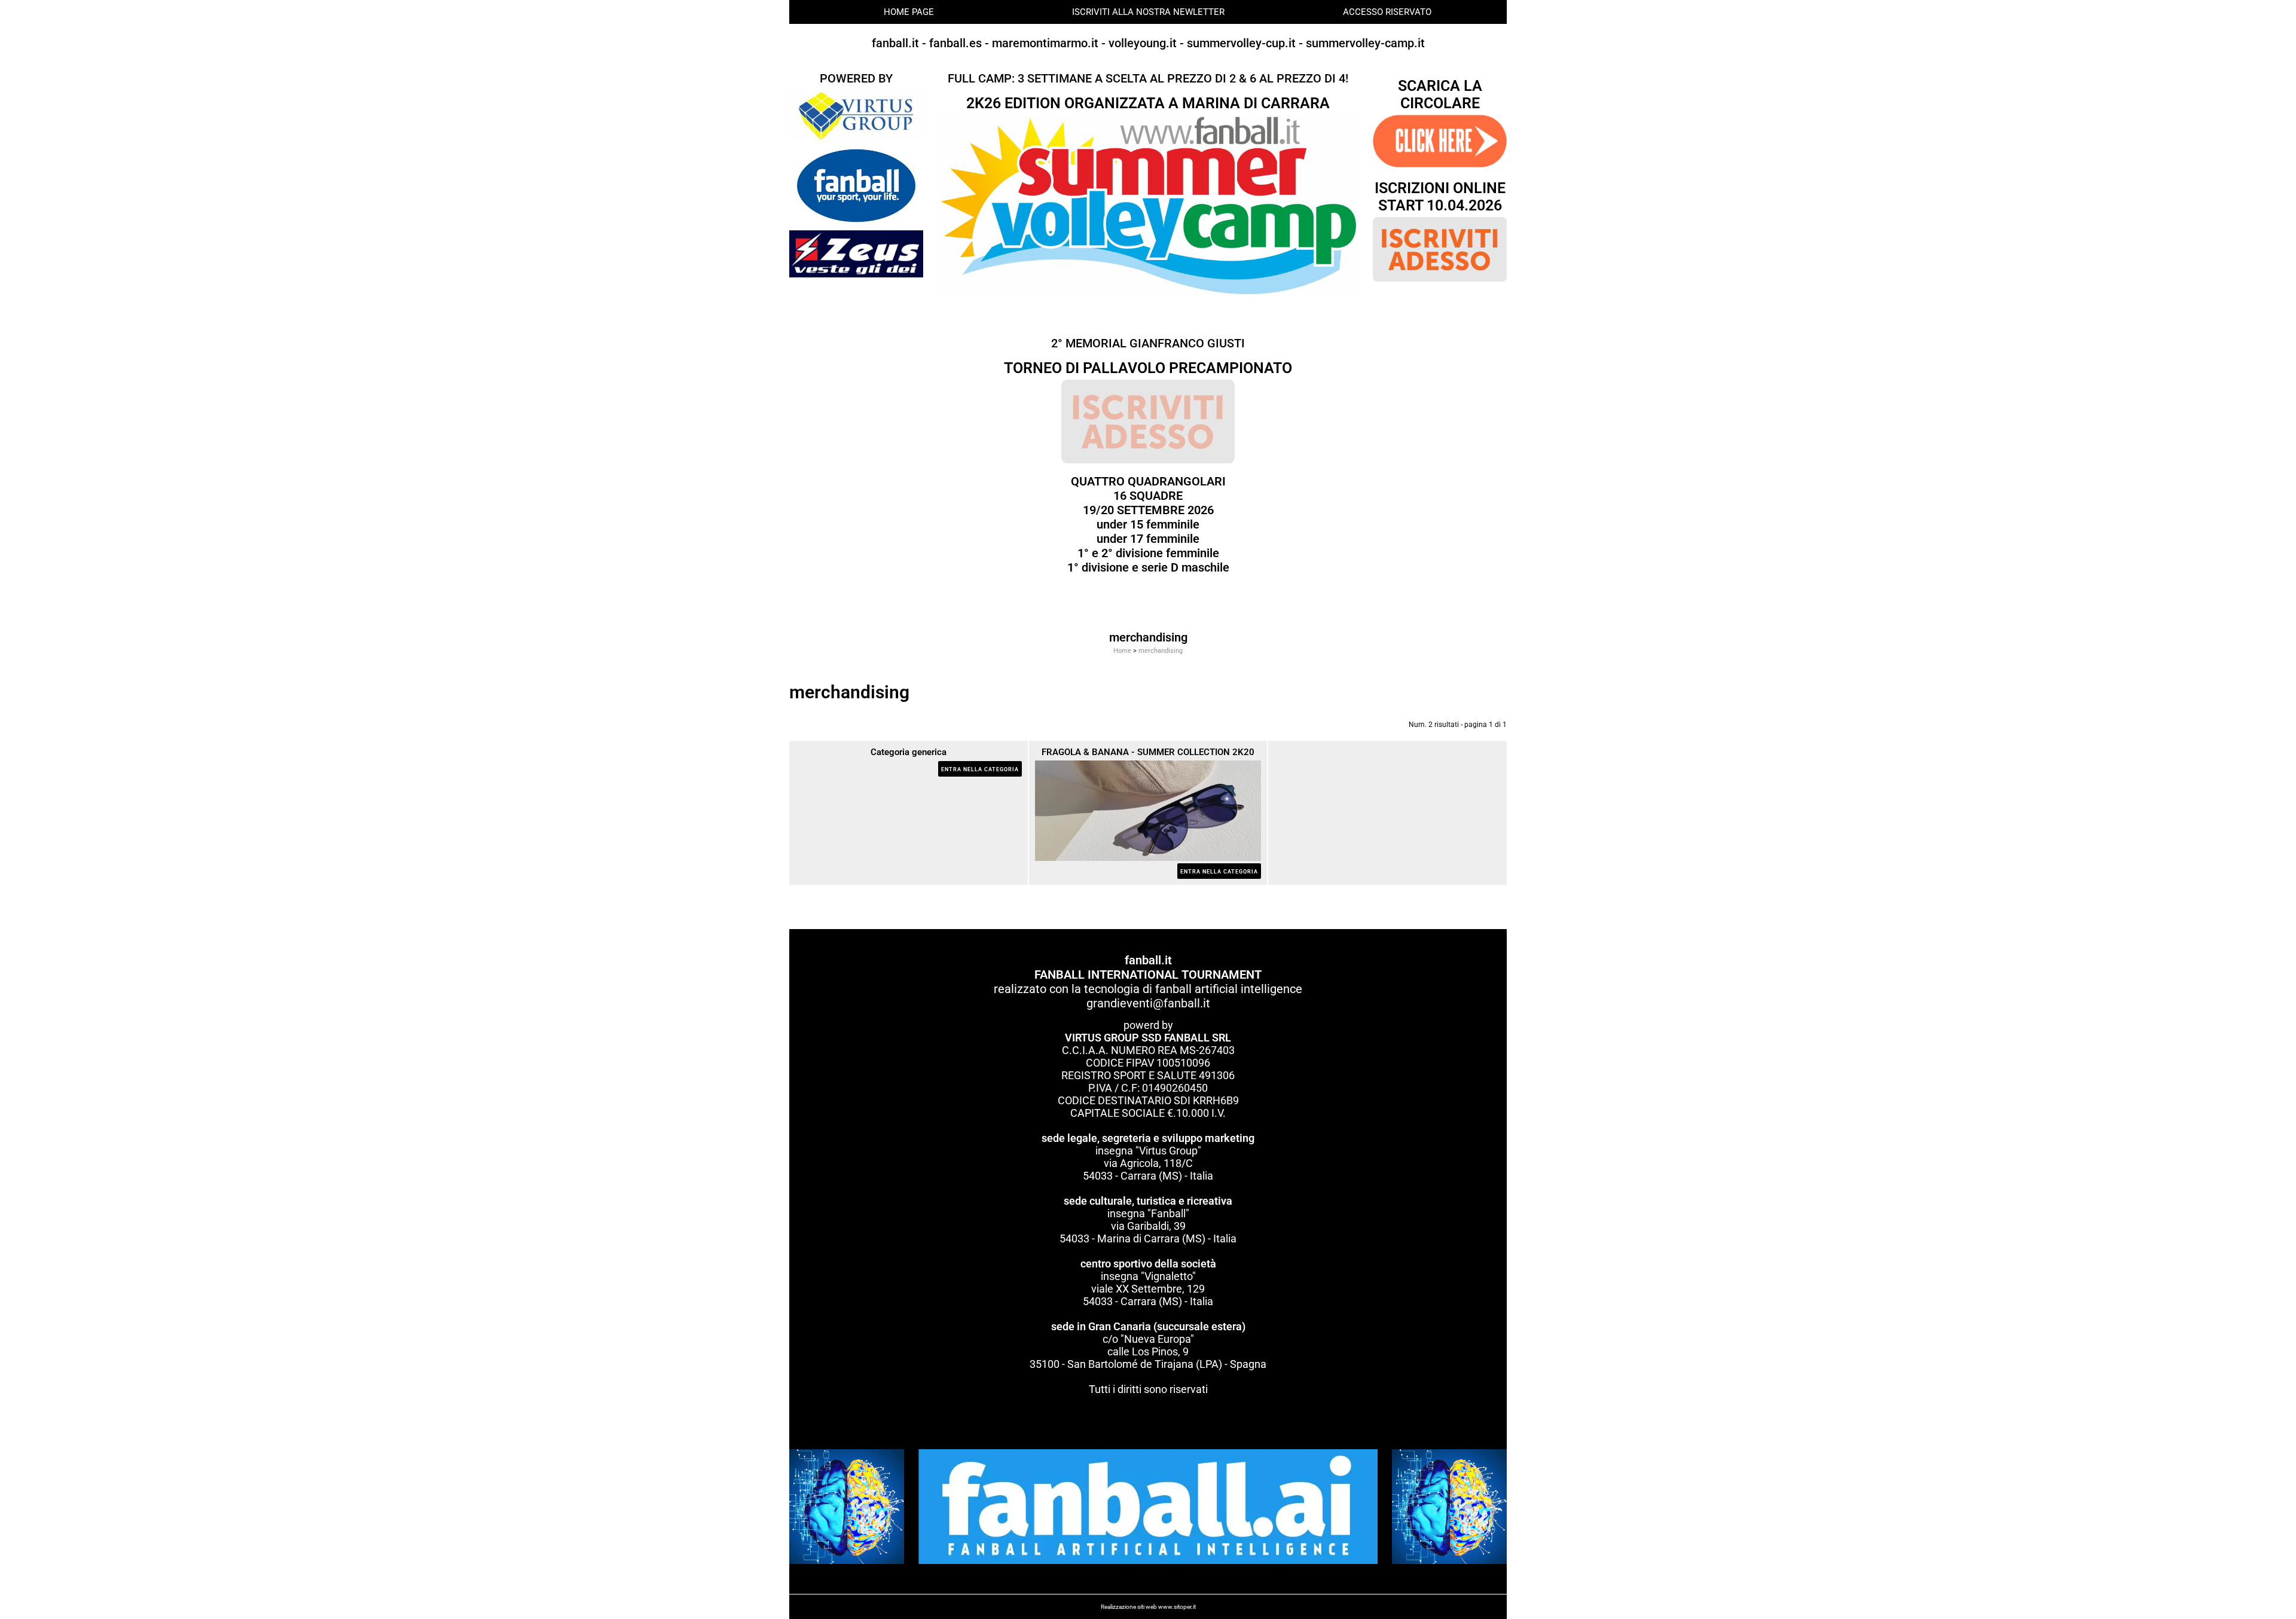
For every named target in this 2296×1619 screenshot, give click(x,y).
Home (1122, 651)
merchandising (1161, 651)
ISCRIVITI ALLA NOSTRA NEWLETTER (1148, 12)
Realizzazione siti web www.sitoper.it (1148, 1607)
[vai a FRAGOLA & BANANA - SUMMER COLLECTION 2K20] (1148, 810)
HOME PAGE (909, 12)
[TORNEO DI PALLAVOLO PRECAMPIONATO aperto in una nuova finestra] (1148, 421)
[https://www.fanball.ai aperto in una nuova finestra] (1148, 1506)
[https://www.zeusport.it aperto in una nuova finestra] (856, 253)
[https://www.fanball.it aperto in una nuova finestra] (856, 185)
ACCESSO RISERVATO (1387, 12)
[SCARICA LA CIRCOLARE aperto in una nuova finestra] (1440, 140)
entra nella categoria (980, 769)
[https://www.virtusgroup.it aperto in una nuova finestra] (856, 114)
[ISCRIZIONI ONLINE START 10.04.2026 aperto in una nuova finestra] (1440, 249)
